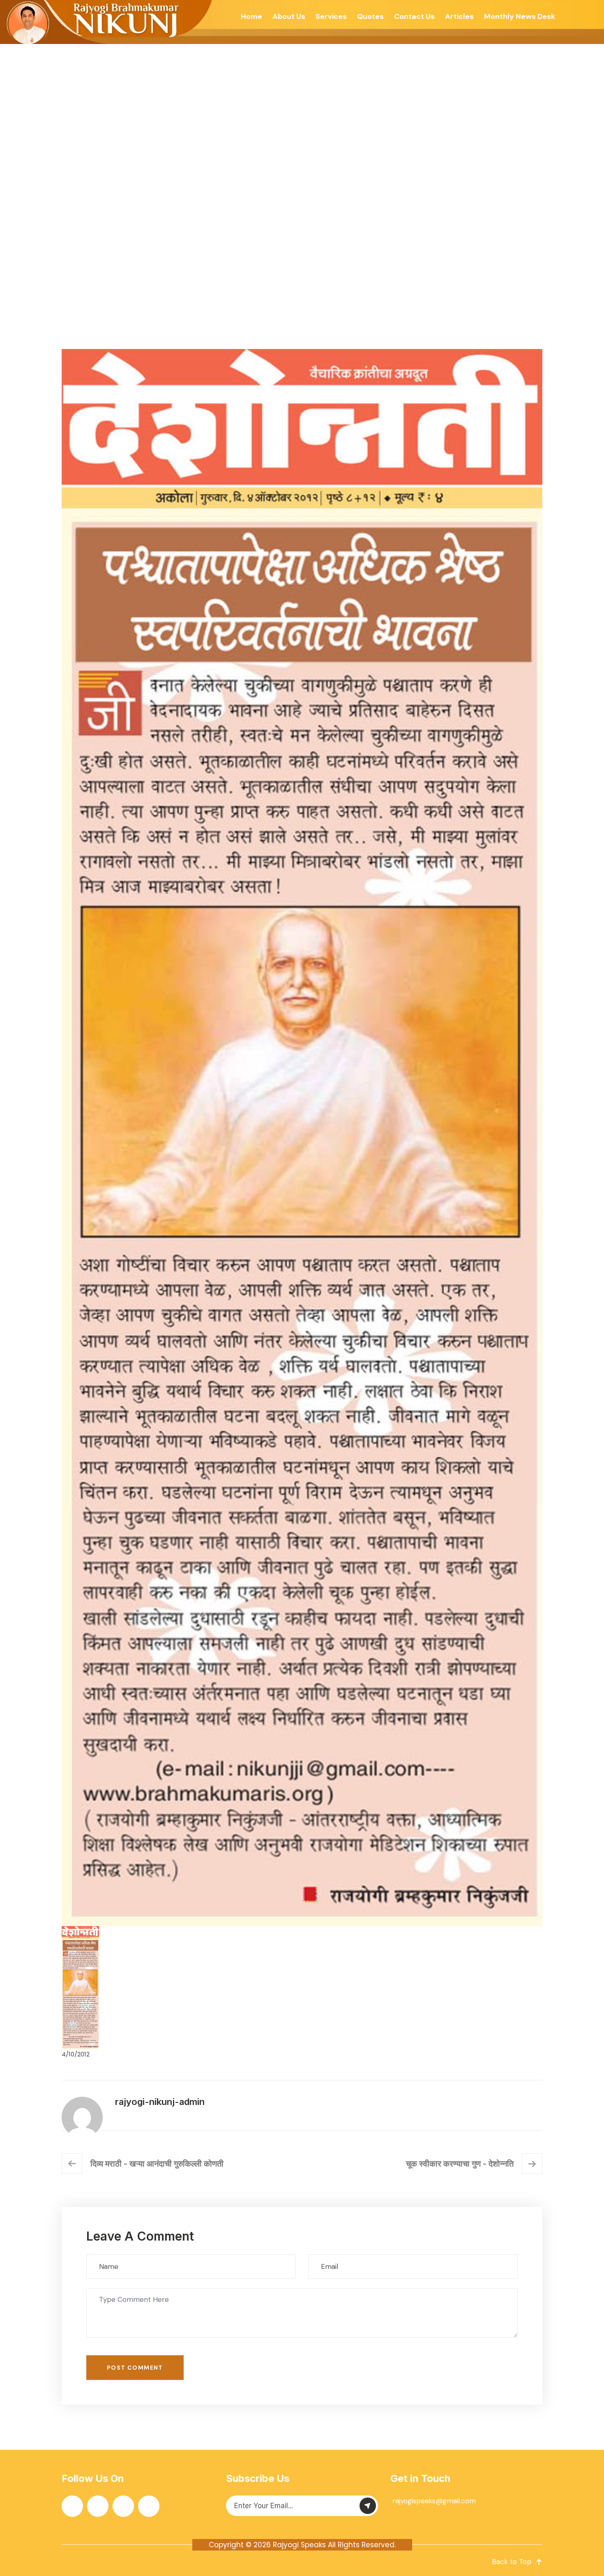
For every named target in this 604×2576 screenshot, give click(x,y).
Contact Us (414, 16)
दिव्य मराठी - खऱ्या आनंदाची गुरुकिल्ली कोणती (157, 2164)
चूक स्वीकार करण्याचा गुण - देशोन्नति (460, 2164)
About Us (289, 16)
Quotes (370, 16)
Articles (459, 16)
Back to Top (512, 2562)
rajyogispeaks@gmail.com (434, 2501)
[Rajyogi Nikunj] (107, 22)
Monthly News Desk (520, 16)
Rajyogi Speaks (299, 2545)
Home (251, 16)
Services (331, 16)
